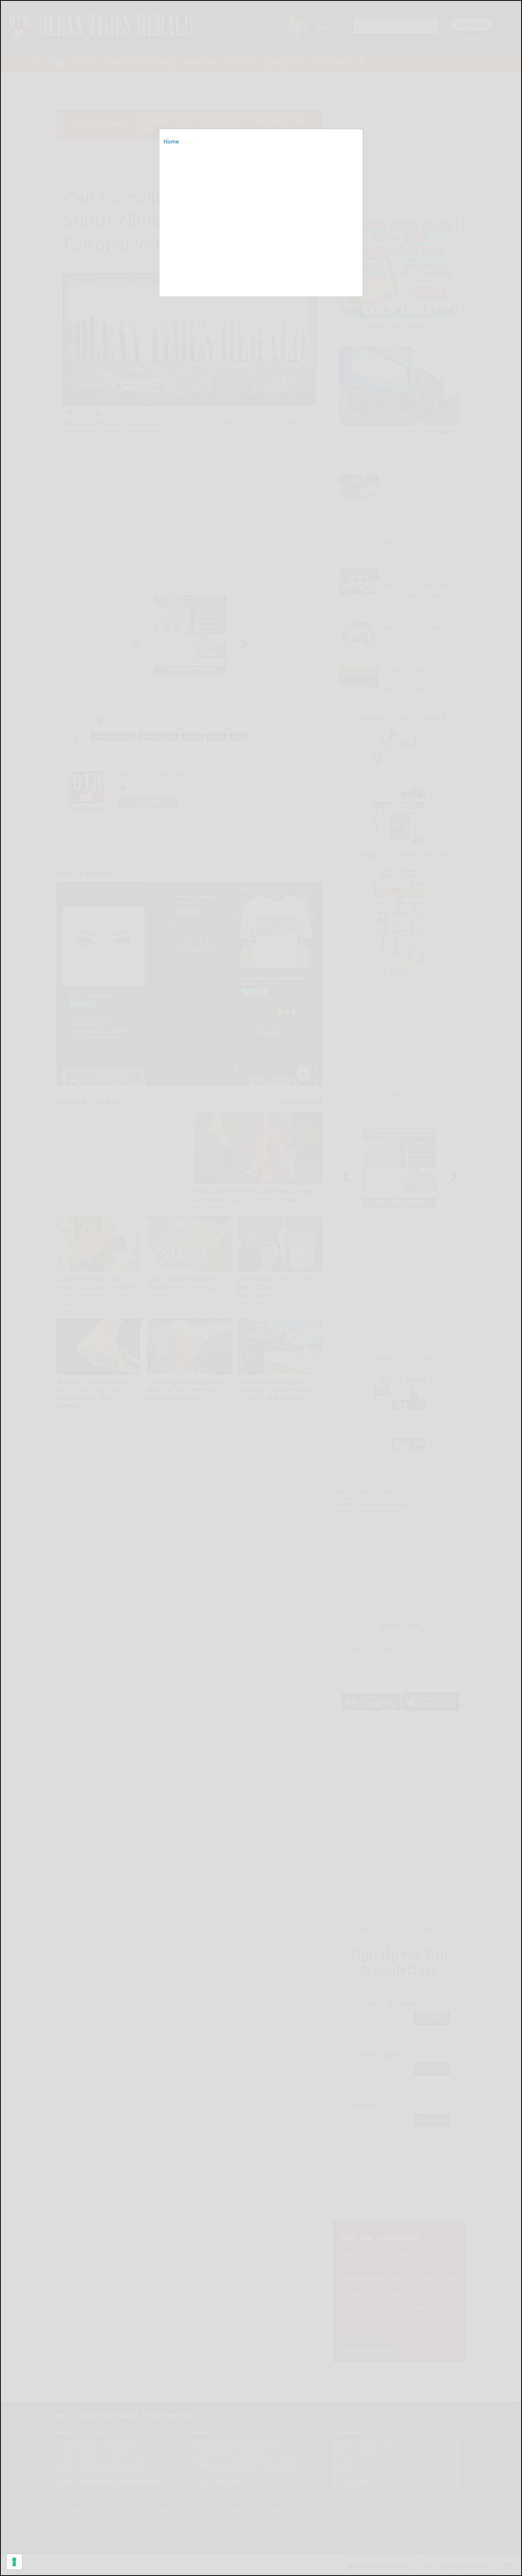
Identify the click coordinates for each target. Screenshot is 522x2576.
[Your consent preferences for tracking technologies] (14, 2562)
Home (171, 141)
